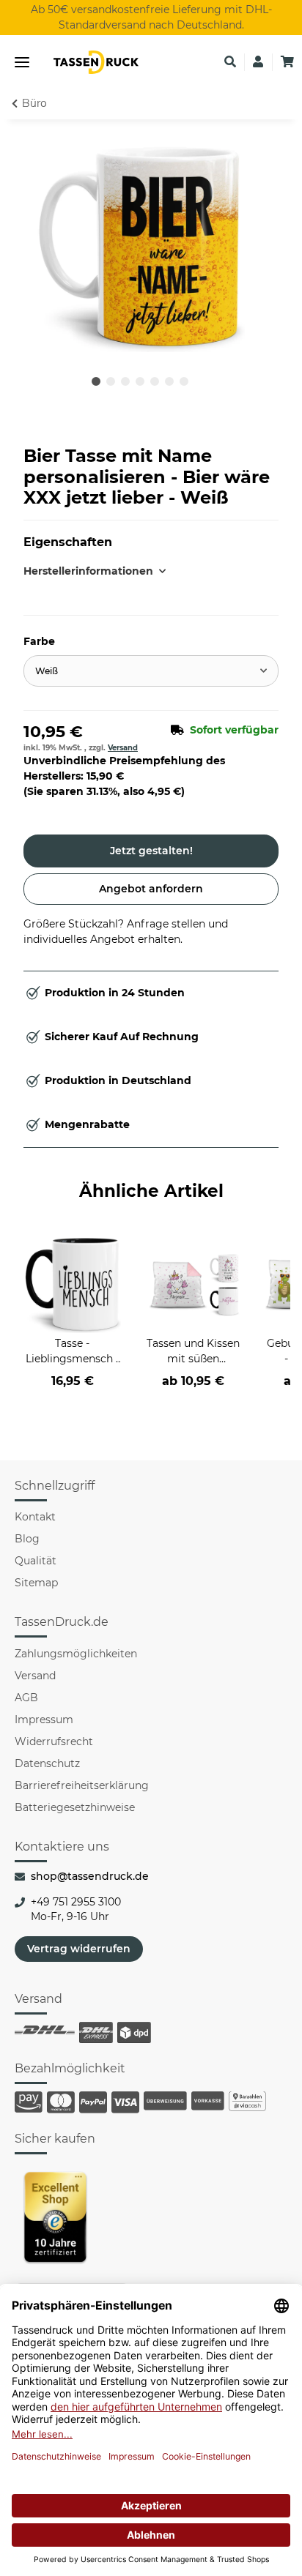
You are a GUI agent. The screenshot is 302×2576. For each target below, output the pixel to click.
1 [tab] (96, 381)
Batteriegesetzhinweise (75, 1807)
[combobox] (151, 671)
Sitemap (36, 1583)
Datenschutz (47, 1763)
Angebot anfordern (151, 889)
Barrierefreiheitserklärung (82, 1785)
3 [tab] (125, 381)
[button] (230, 62)
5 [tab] (155, 381)
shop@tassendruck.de (90, 1876)
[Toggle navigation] (22, 63)
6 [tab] (169, 381)
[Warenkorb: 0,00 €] (287, 62)
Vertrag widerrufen (79, 1949)
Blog (27, 1539)
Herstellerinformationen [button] (87, 571)
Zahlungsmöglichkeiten (76, 1654)
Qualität (36, 1561)
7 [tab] (184, 381)
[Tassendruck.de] (96, 62)
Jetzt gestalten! (151, 851)
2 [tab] (111, 381)
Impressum (44, 1720)
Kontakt (35, 1517)
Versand (123, 748)
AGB (26, 1698)
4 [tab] (140, 381)
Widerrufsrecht (54, 1741)
